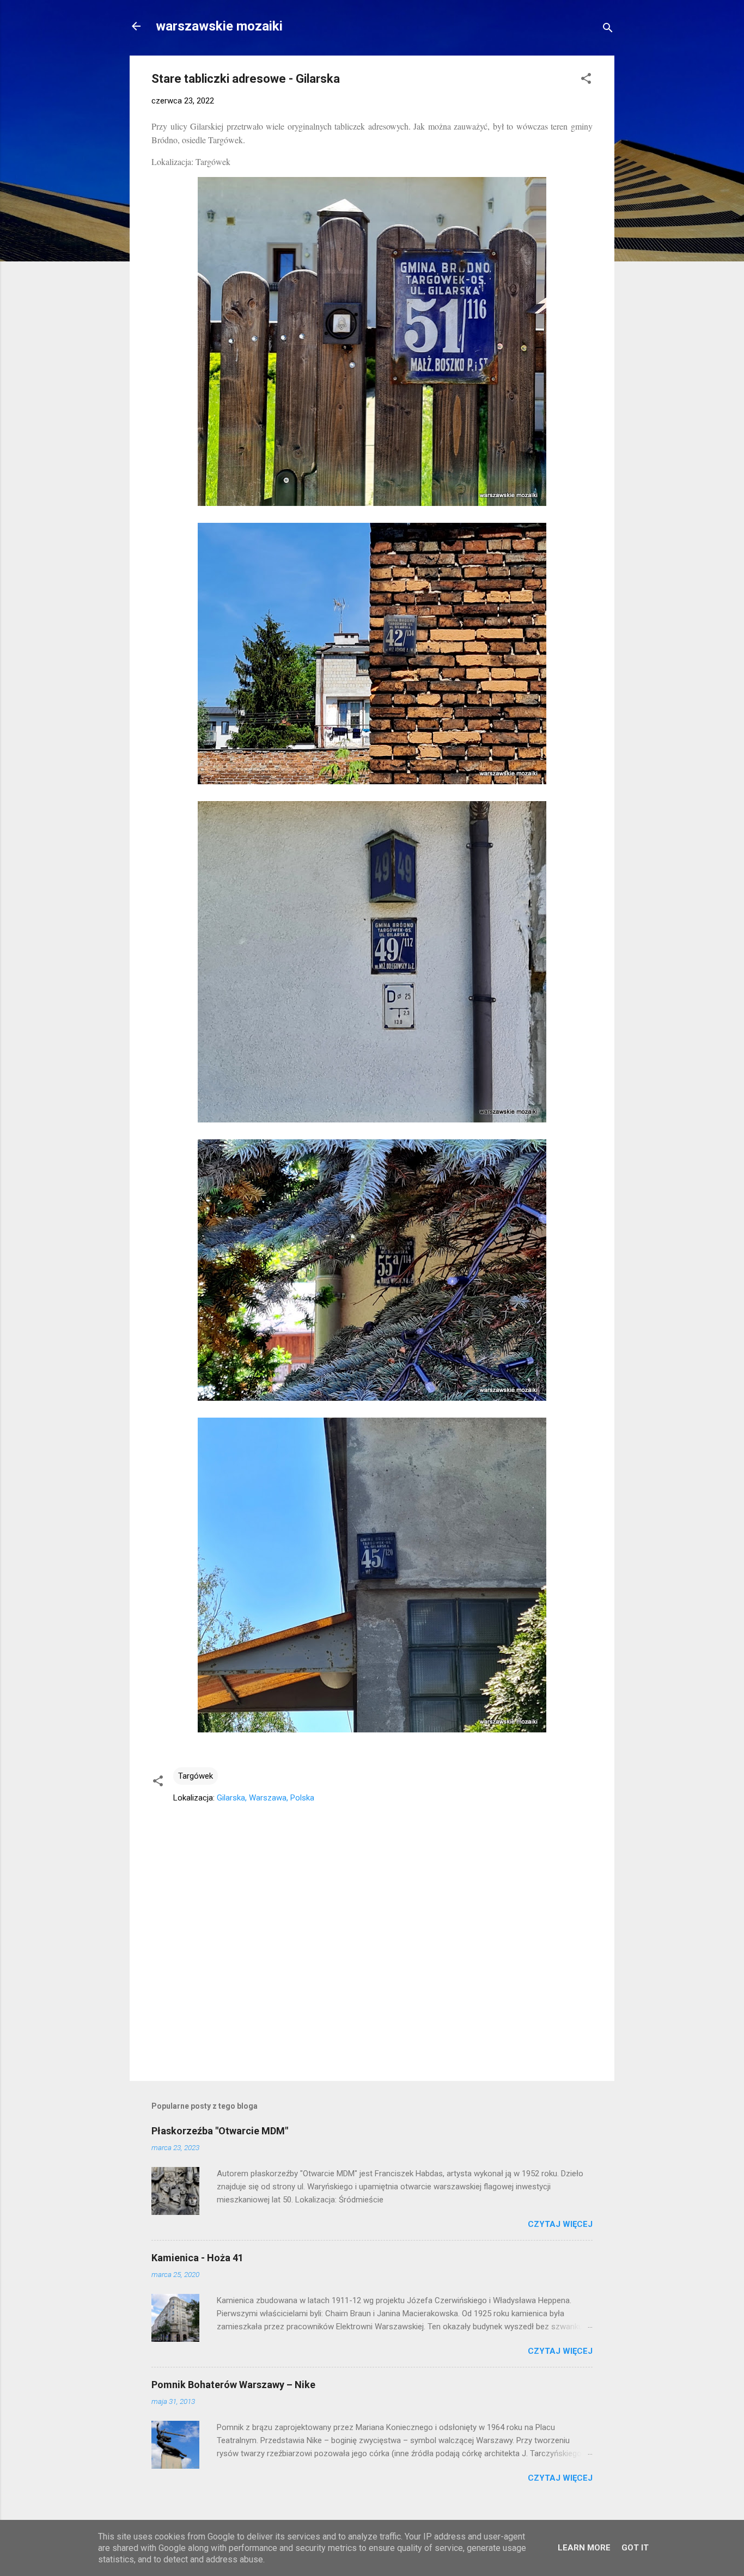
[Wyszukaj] (608, 30)
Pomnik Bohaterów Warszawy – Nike (233, 2385)
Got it (635, 2548)
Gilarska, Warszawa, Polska (266, 1798)
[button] (586, 80)
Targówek (196, 1776)
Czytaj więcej (560, 2224)
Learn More (584, 2548)
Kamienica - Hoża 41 (197, 2258)
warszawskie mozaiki (219, 26)
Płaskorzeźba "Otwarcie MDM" (220, 2131)
